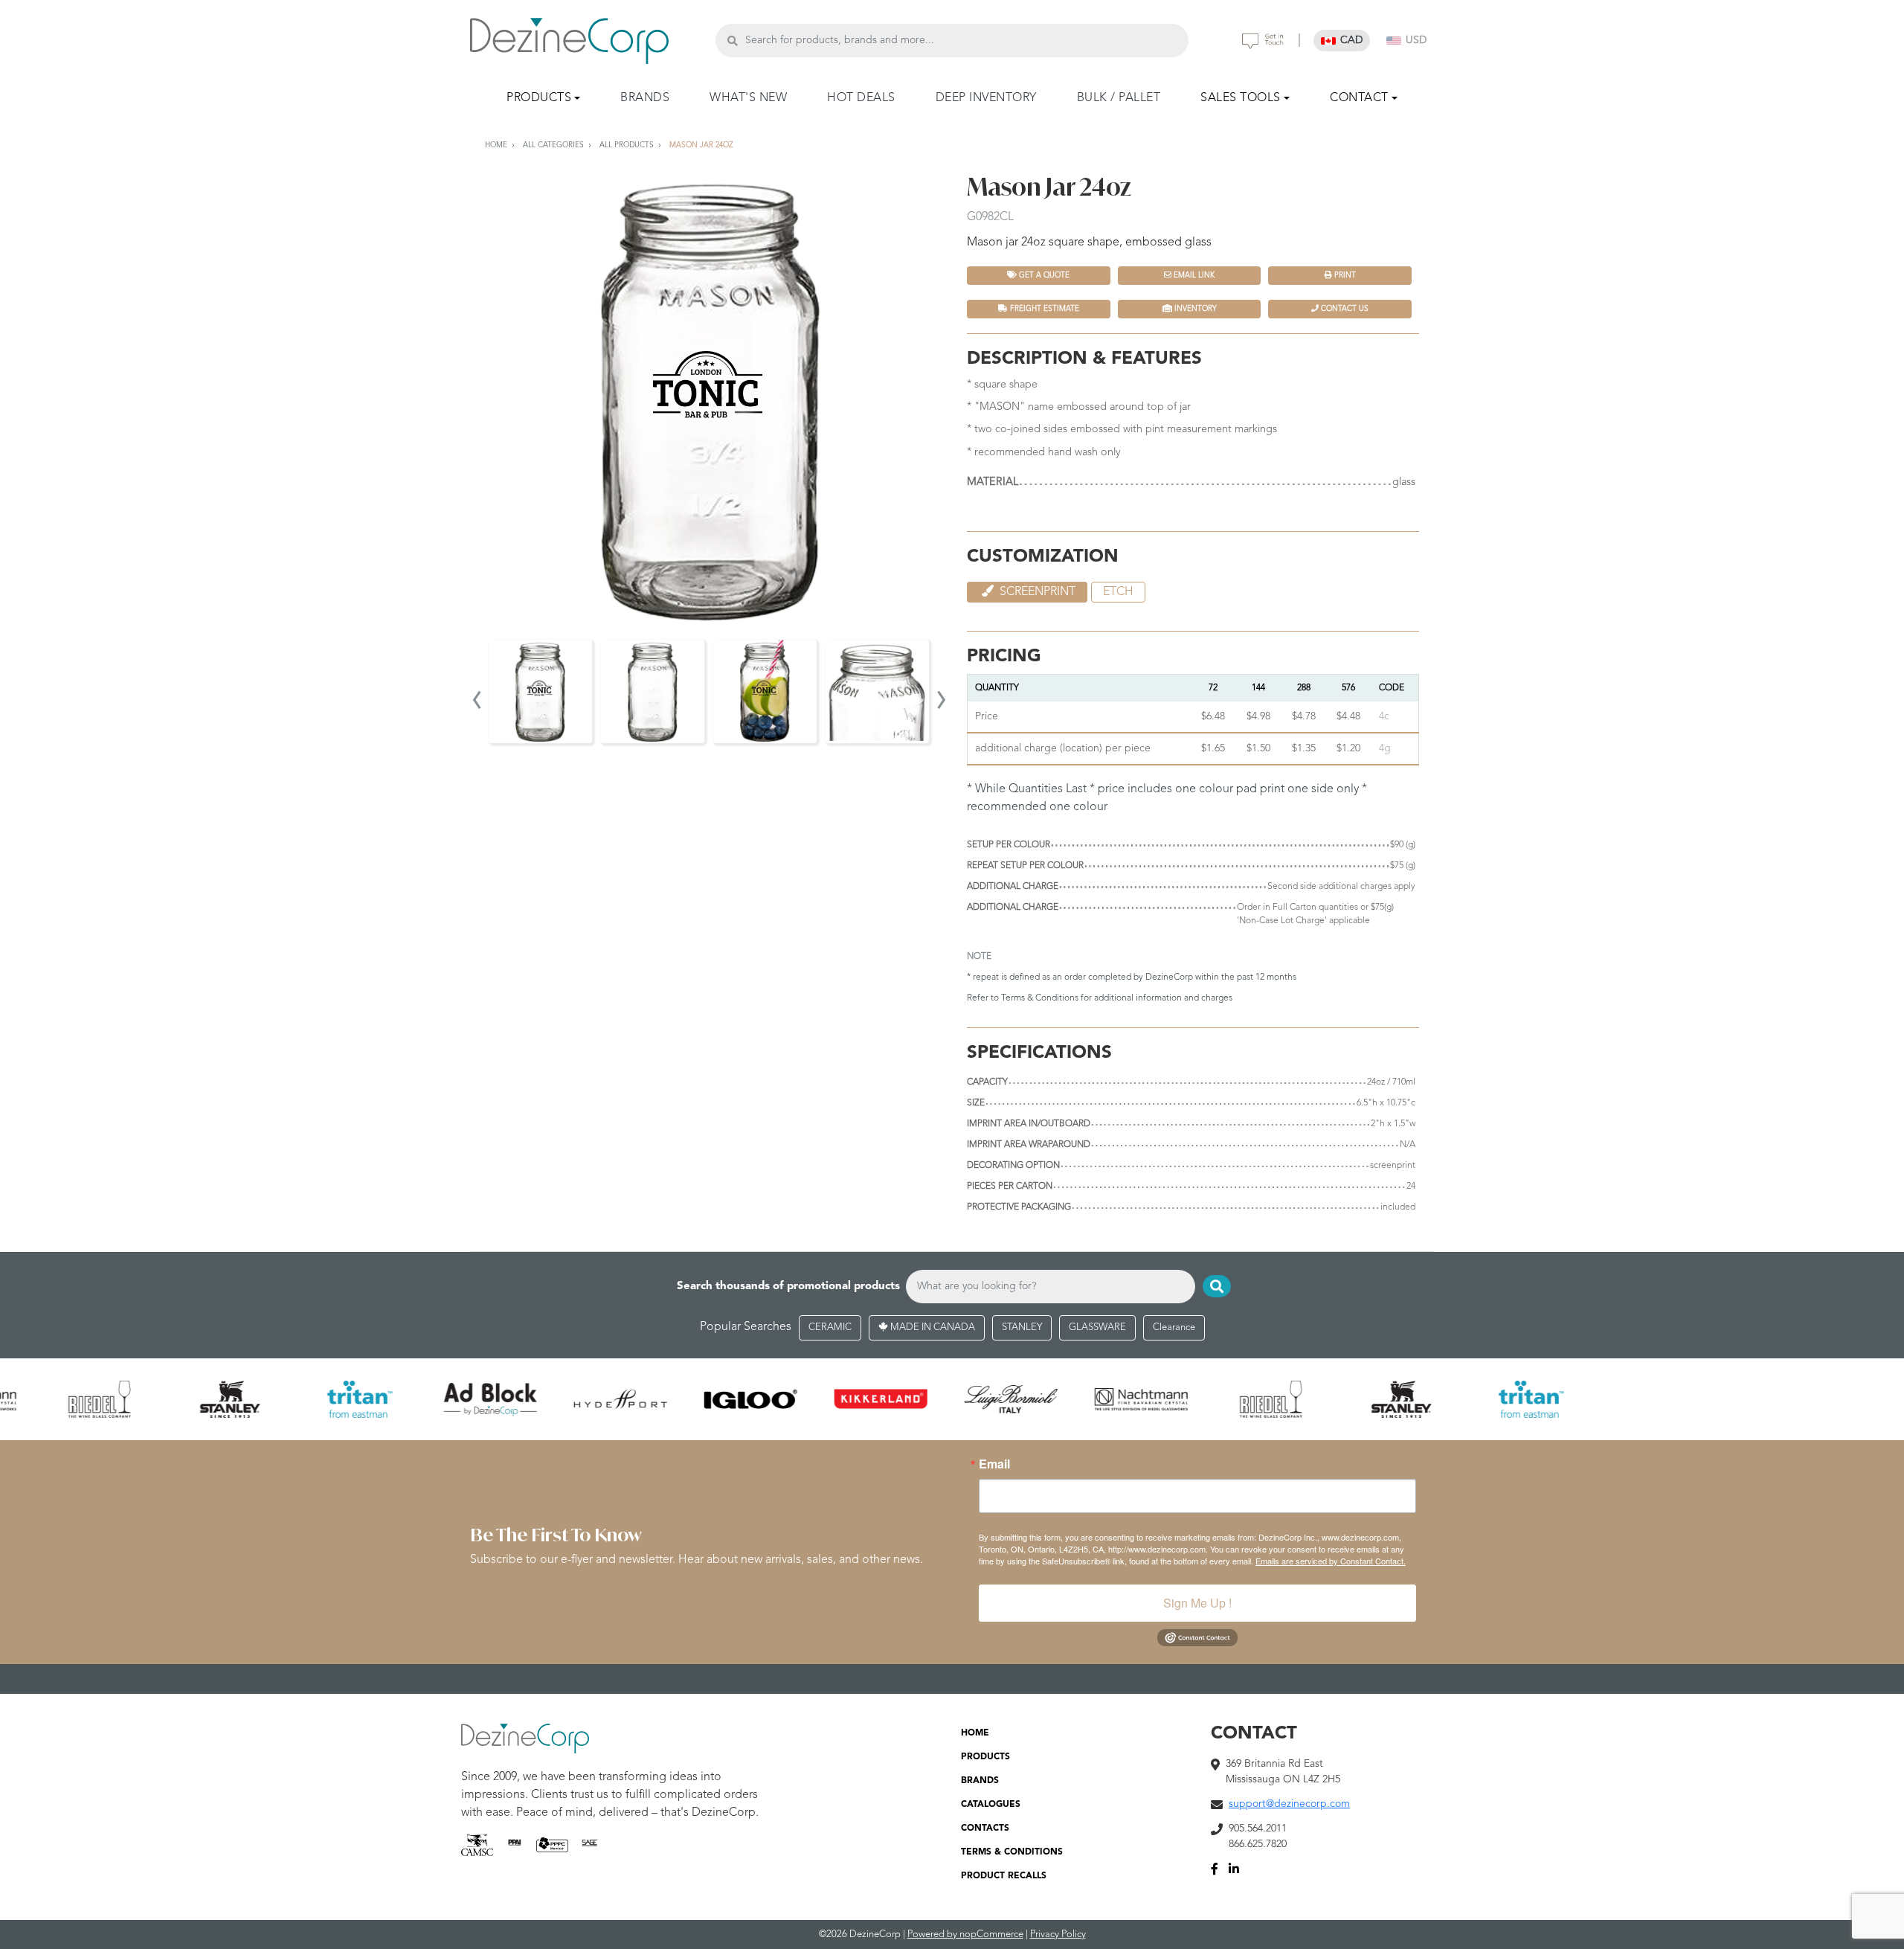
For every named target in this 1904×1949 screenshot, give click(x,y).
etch (1118, 592)
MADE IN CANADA (932, 1327)
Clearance (1174, 1327)
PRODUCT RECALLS (1004, 1876)
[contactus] (1263, 41)
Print (1344, 275)
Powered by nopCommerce (965, 1934)
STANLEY (1022, 1327)
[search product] (732, 41)
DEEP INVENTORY (986, 98)
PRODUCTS (985, 1757)
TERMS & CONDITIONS (1012, 1852)
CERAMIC (830, 1327)
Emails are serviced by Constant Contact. (1331, 1561)
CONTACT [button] (1359, 98)
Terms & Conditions (1040, 998)
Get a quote (1043, 275)
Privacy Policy (1058, 1934)
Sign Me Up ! (1197, 1603)
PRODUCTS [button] (539, 98)
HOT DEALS (861, 98)
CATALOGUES (991, 1805)
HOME (975, 1733)
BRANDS (645, 98)
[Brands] (952, 1399)
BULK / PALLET (1119, 98)
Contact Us (1344, 309)
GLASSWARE (1097, 1327)
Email (994, 1464)
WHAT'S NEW (748, 98)
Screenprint (1036, 592)
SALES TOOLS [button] (1241, 98)
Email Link (1193, 275)
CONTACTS (985, 1828)
